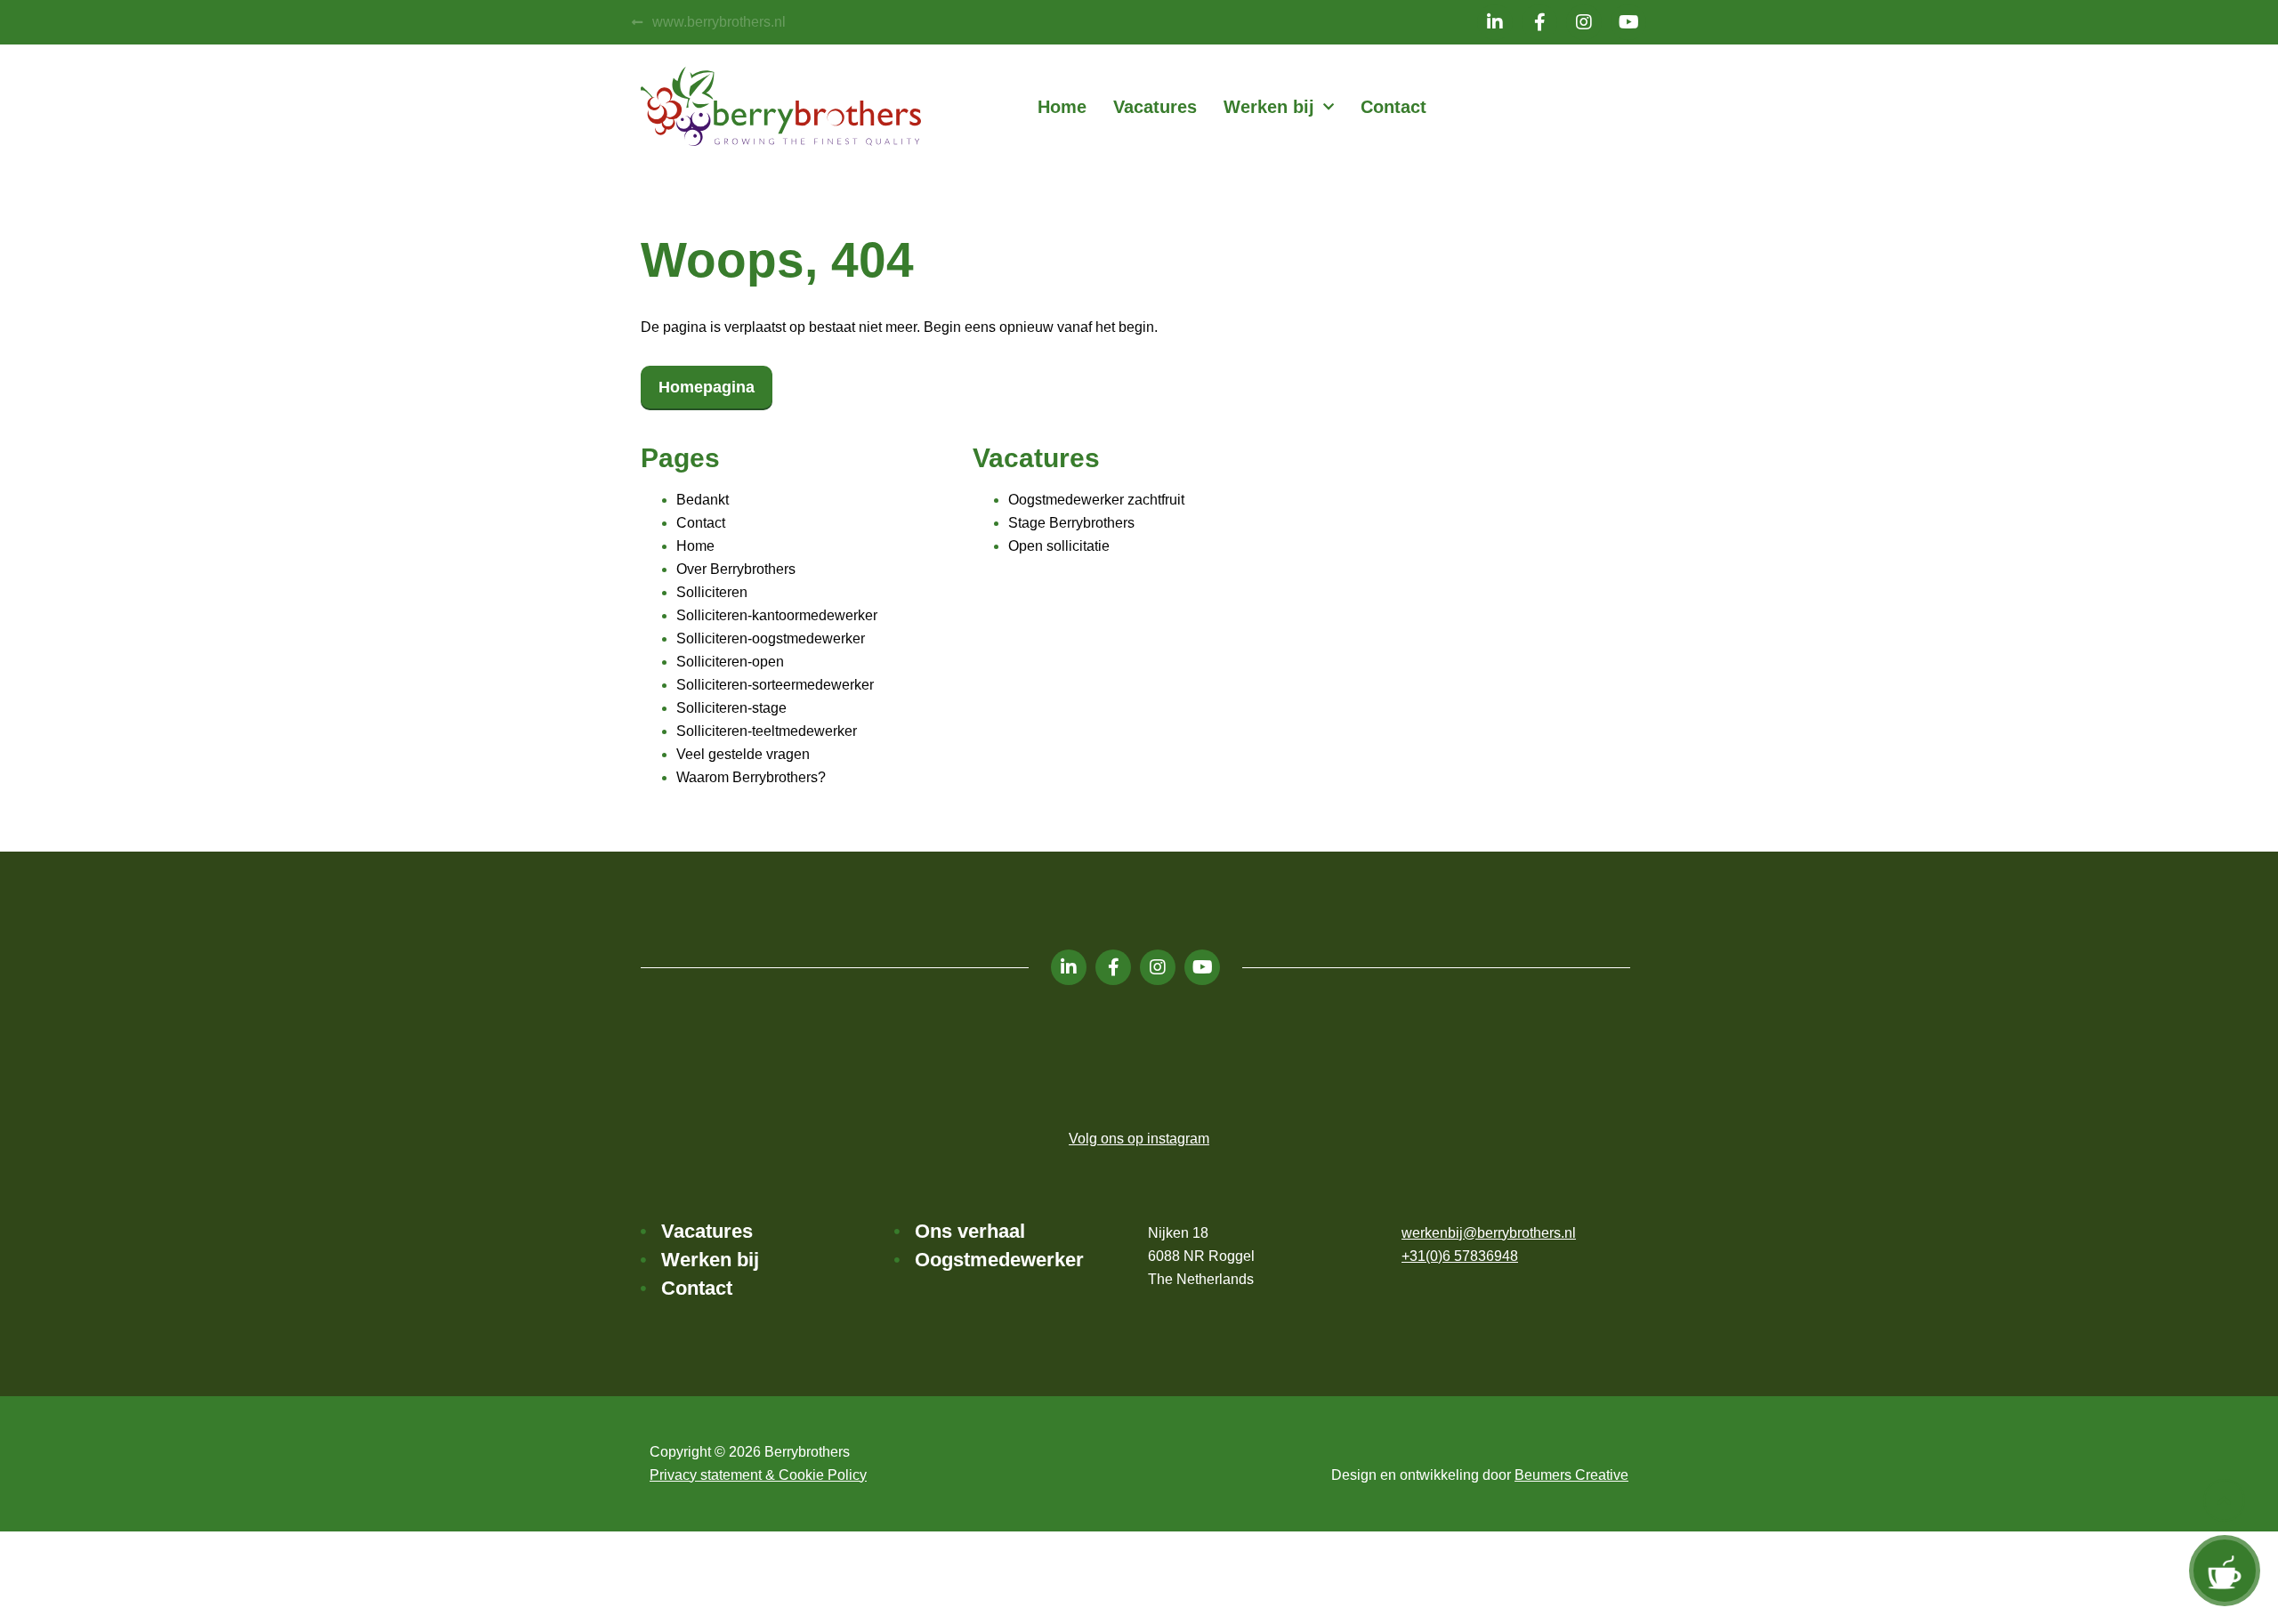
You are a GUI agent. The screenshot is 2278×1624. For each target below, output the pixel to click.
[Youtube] (1628, 22)
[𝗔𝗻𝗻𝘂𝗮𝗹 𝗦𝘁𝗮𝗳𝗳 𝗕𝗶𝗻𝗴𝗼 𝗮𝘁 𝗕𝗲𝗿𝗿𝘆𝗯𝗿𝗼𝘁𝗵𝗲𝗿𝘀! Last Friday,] (1054, 1056)
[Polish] (1578, 107)
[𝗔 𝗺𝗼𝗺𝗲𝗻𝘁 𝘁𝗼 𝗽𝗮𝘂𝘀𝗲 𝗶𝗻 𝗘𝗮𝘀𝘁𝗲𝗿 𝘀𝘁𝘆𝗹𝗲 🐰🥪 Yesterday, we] (885, 1056)
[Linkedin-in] (1495, 22)
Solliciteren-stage (731, 708)
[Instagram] (1584, 22)
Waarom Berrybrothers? (751, 777)
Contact (1393, 107)
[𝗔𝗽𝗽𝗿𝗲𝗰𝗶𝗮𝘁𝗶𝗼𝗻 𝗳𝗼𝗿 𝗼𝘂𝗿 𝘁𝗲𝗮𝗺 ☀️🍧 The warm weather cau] (716, 1056)
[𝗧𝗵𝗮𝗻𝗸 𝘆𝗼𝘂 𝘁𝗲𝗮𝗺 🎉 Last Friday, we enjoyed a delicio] (1562, 1056)
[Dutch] (1535, 107)
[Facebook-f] (1539, 22)
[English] (1556, 107)
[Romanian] (1599, 107)
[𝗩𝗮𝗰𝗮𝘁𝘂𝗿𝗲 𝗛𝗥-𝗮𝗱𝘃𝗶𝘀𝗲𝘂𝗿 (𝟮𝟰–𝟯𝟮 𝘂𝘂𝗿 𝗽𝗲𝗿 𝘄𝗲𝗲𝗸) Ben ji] (1393, 1056)
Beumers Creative (1571, 1475)
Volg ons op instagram (1139, 1139)
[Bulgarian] (1620, 107)
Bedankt (703, 500)
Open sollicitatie (1059, 546)
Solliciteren (712, 592)
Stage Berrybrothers (1071, 523)
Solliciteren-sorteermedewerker (775, 685)
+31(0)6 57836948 (1460, 1256)
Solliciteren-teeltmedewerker (767, 731)
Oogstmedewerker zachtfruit (1096, 500)
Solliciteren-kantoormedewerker (777, 615)
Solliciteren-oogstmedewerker (771, 638)
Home (1062, 107)
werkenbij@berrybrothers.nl (1489, 1233)
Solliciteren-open (730, 662)
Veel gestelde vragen (743, 754)
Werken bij (1269, 107)
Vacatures (1155, 107)
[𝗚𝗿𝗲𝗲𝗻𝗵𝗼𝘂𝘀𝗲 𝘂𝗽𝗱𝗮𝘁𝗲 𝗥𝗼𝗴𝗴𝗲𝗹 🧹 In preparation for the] (1224, 1056)
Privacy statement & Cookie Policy (758, 1475)
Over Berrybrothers (736, 569)
